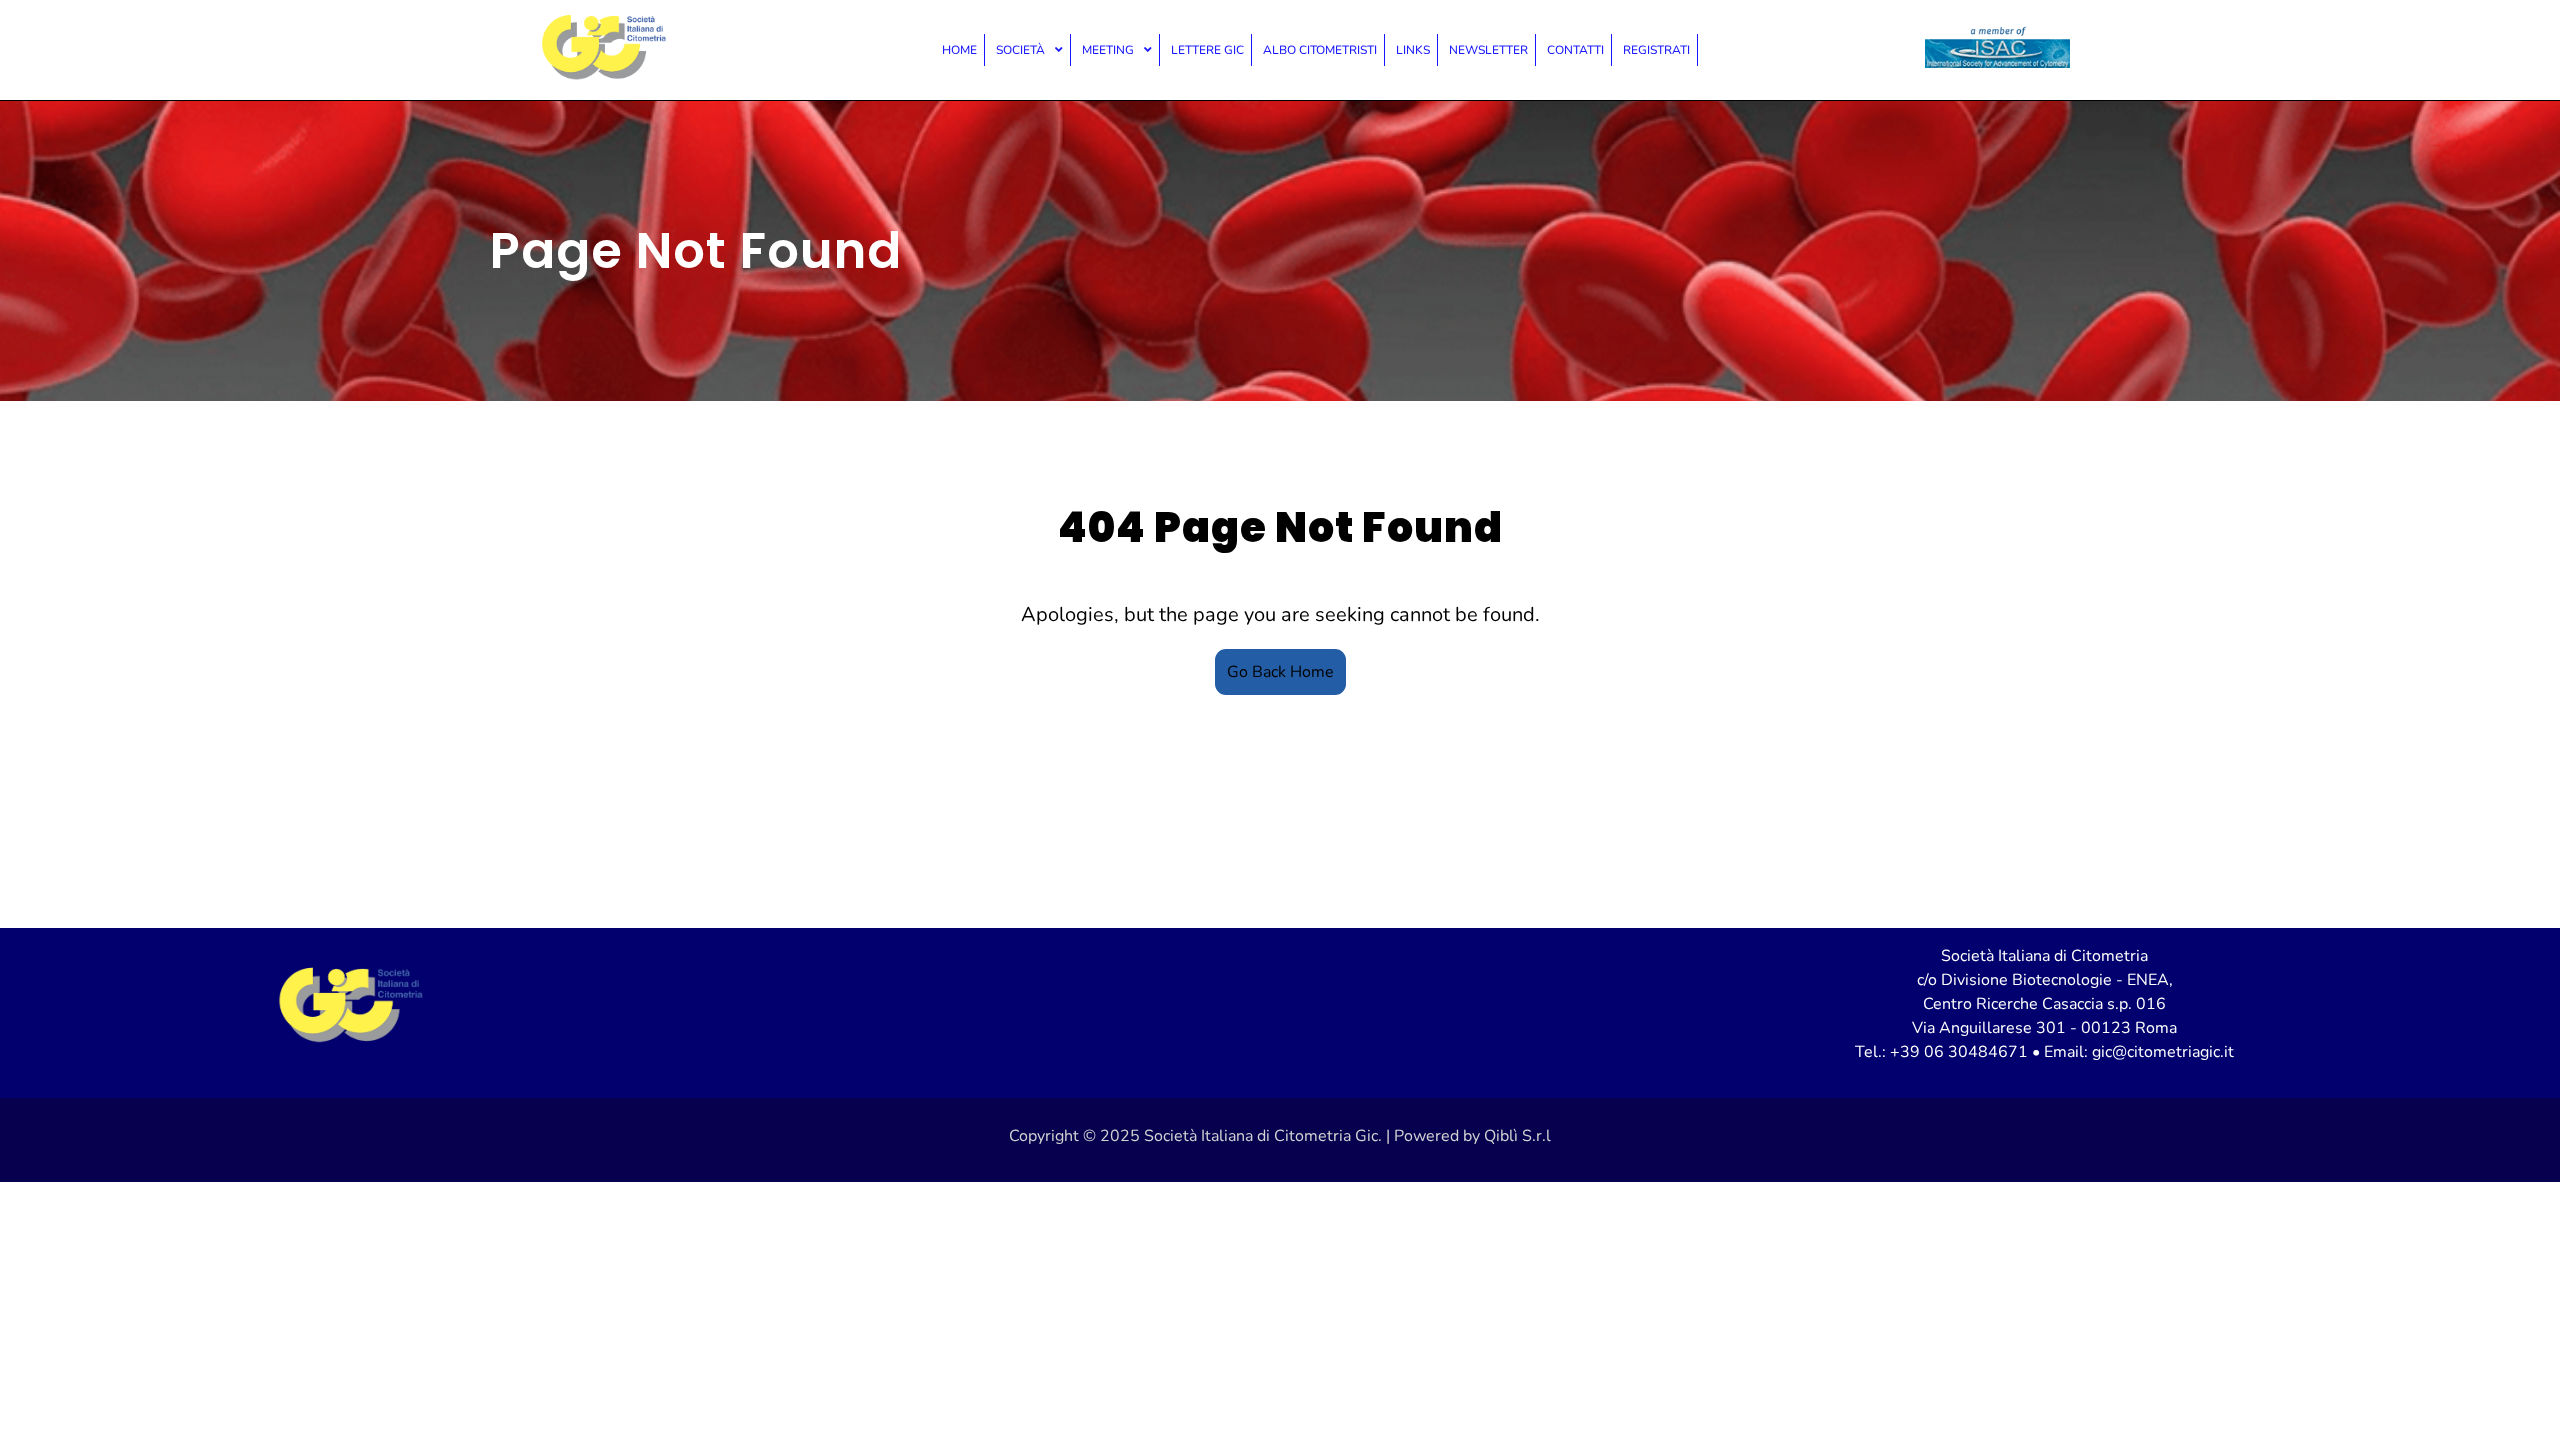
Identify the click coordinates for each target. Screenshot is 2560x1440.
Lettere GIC (1207, 50)
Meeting (1108, 50)
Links (1413, 50)
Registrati (1656, 50)
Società (1020, 50)
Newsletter (1488, 50)
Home (959, 50)
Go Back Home (1280, 672)
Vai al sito (1997, 50)
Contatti (1575, 50)
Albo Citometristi (1320, 50)
